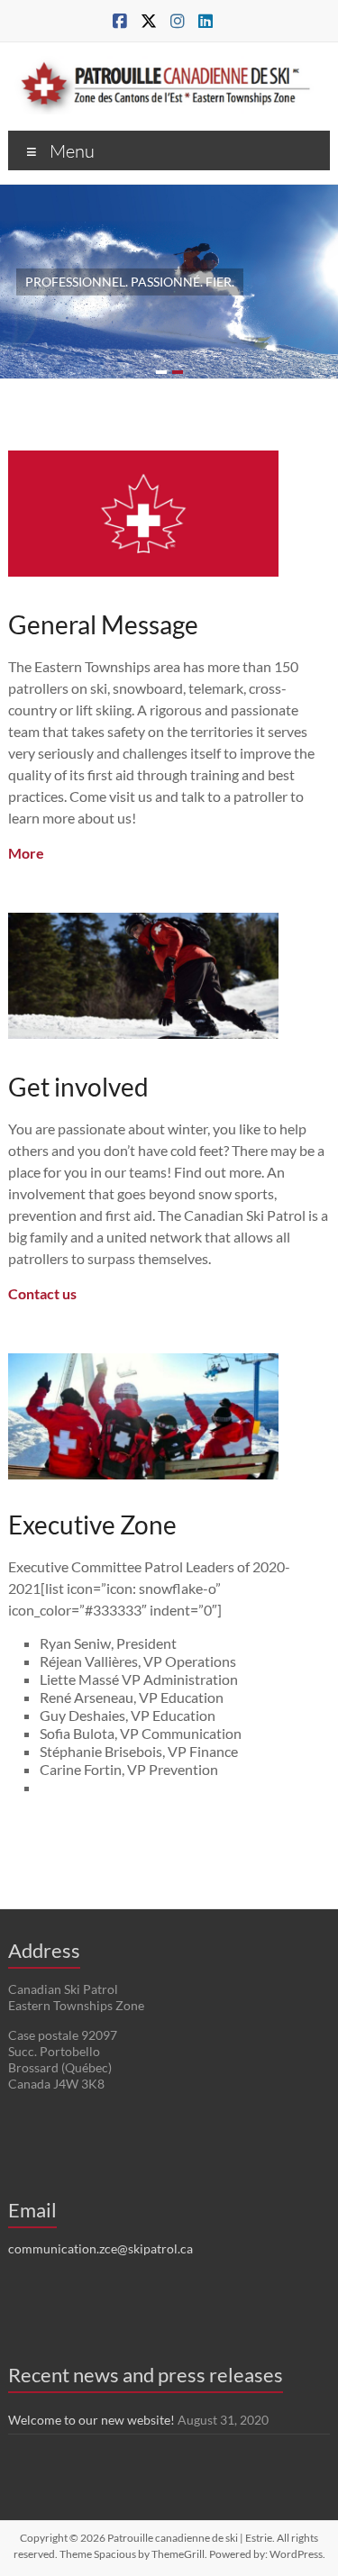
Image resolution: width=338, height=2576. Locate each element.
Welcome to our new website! (91, 2420)
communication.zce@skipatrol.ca (100, 2248)
